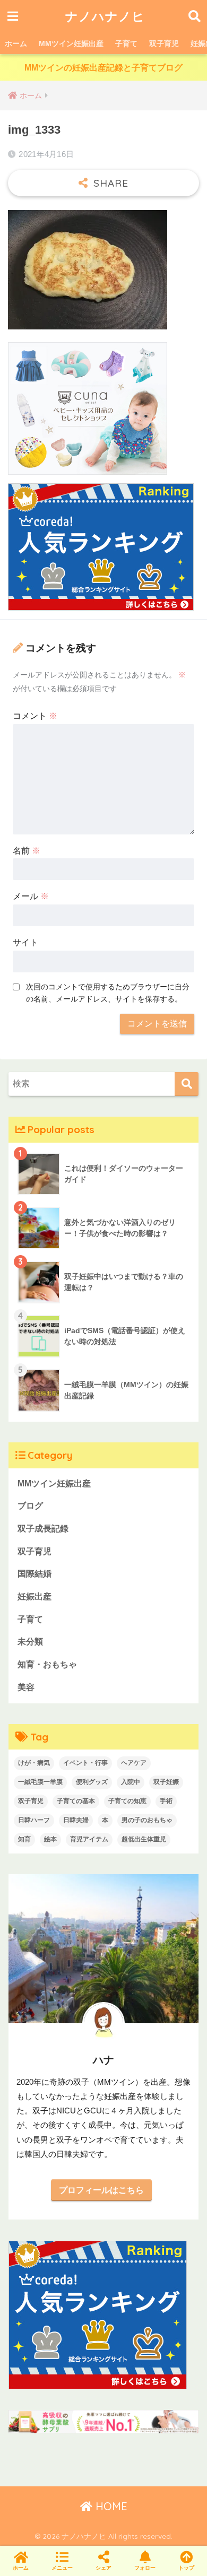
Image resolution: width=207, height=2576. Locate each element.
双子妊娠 (166, 1782)
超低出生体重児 (144, 1839)
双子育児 (164, 43)
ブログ (30, 1506)
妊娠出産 (34, 1596)
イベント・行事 (85, 1763)
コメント (35, 716)
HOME (110, 2506)
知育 (24, 1839)
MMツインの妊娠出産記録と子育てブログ (103, 68)
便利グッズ (92, 1782)
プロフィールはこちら (101, 2190)
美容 (26, 1687)
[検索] (187, 1084)
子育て (126, 43)
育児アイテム (89, 1839)
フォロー (145, 2568)
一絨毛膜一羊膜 (40, 1782)
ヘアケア (134, 1763)
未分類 (30, 1642)
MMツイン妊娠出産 (71, 43)
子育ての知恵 (127, 1801)
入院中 (131, 1782)
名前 (27, 851)
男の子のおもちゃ (147, 1820)
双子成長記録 (43, 1529)
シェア (103, 2568)
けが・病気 (34, 1763)
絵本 (50, 1839)
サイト (25, 942)
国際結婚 (34, 1574)
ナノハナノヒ (105, 16)
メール (31, 896)
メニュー (62, 2568)
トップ (186, 2568)
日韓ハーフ (34, 1820)
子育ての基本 (76, 1801)
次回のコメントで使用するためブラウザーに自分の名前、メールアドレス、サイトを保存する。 (108, 993)
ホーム (16, 43)
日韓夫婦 (76, 1820)
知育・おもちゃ (47, 1664)
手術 (166, 1801)
